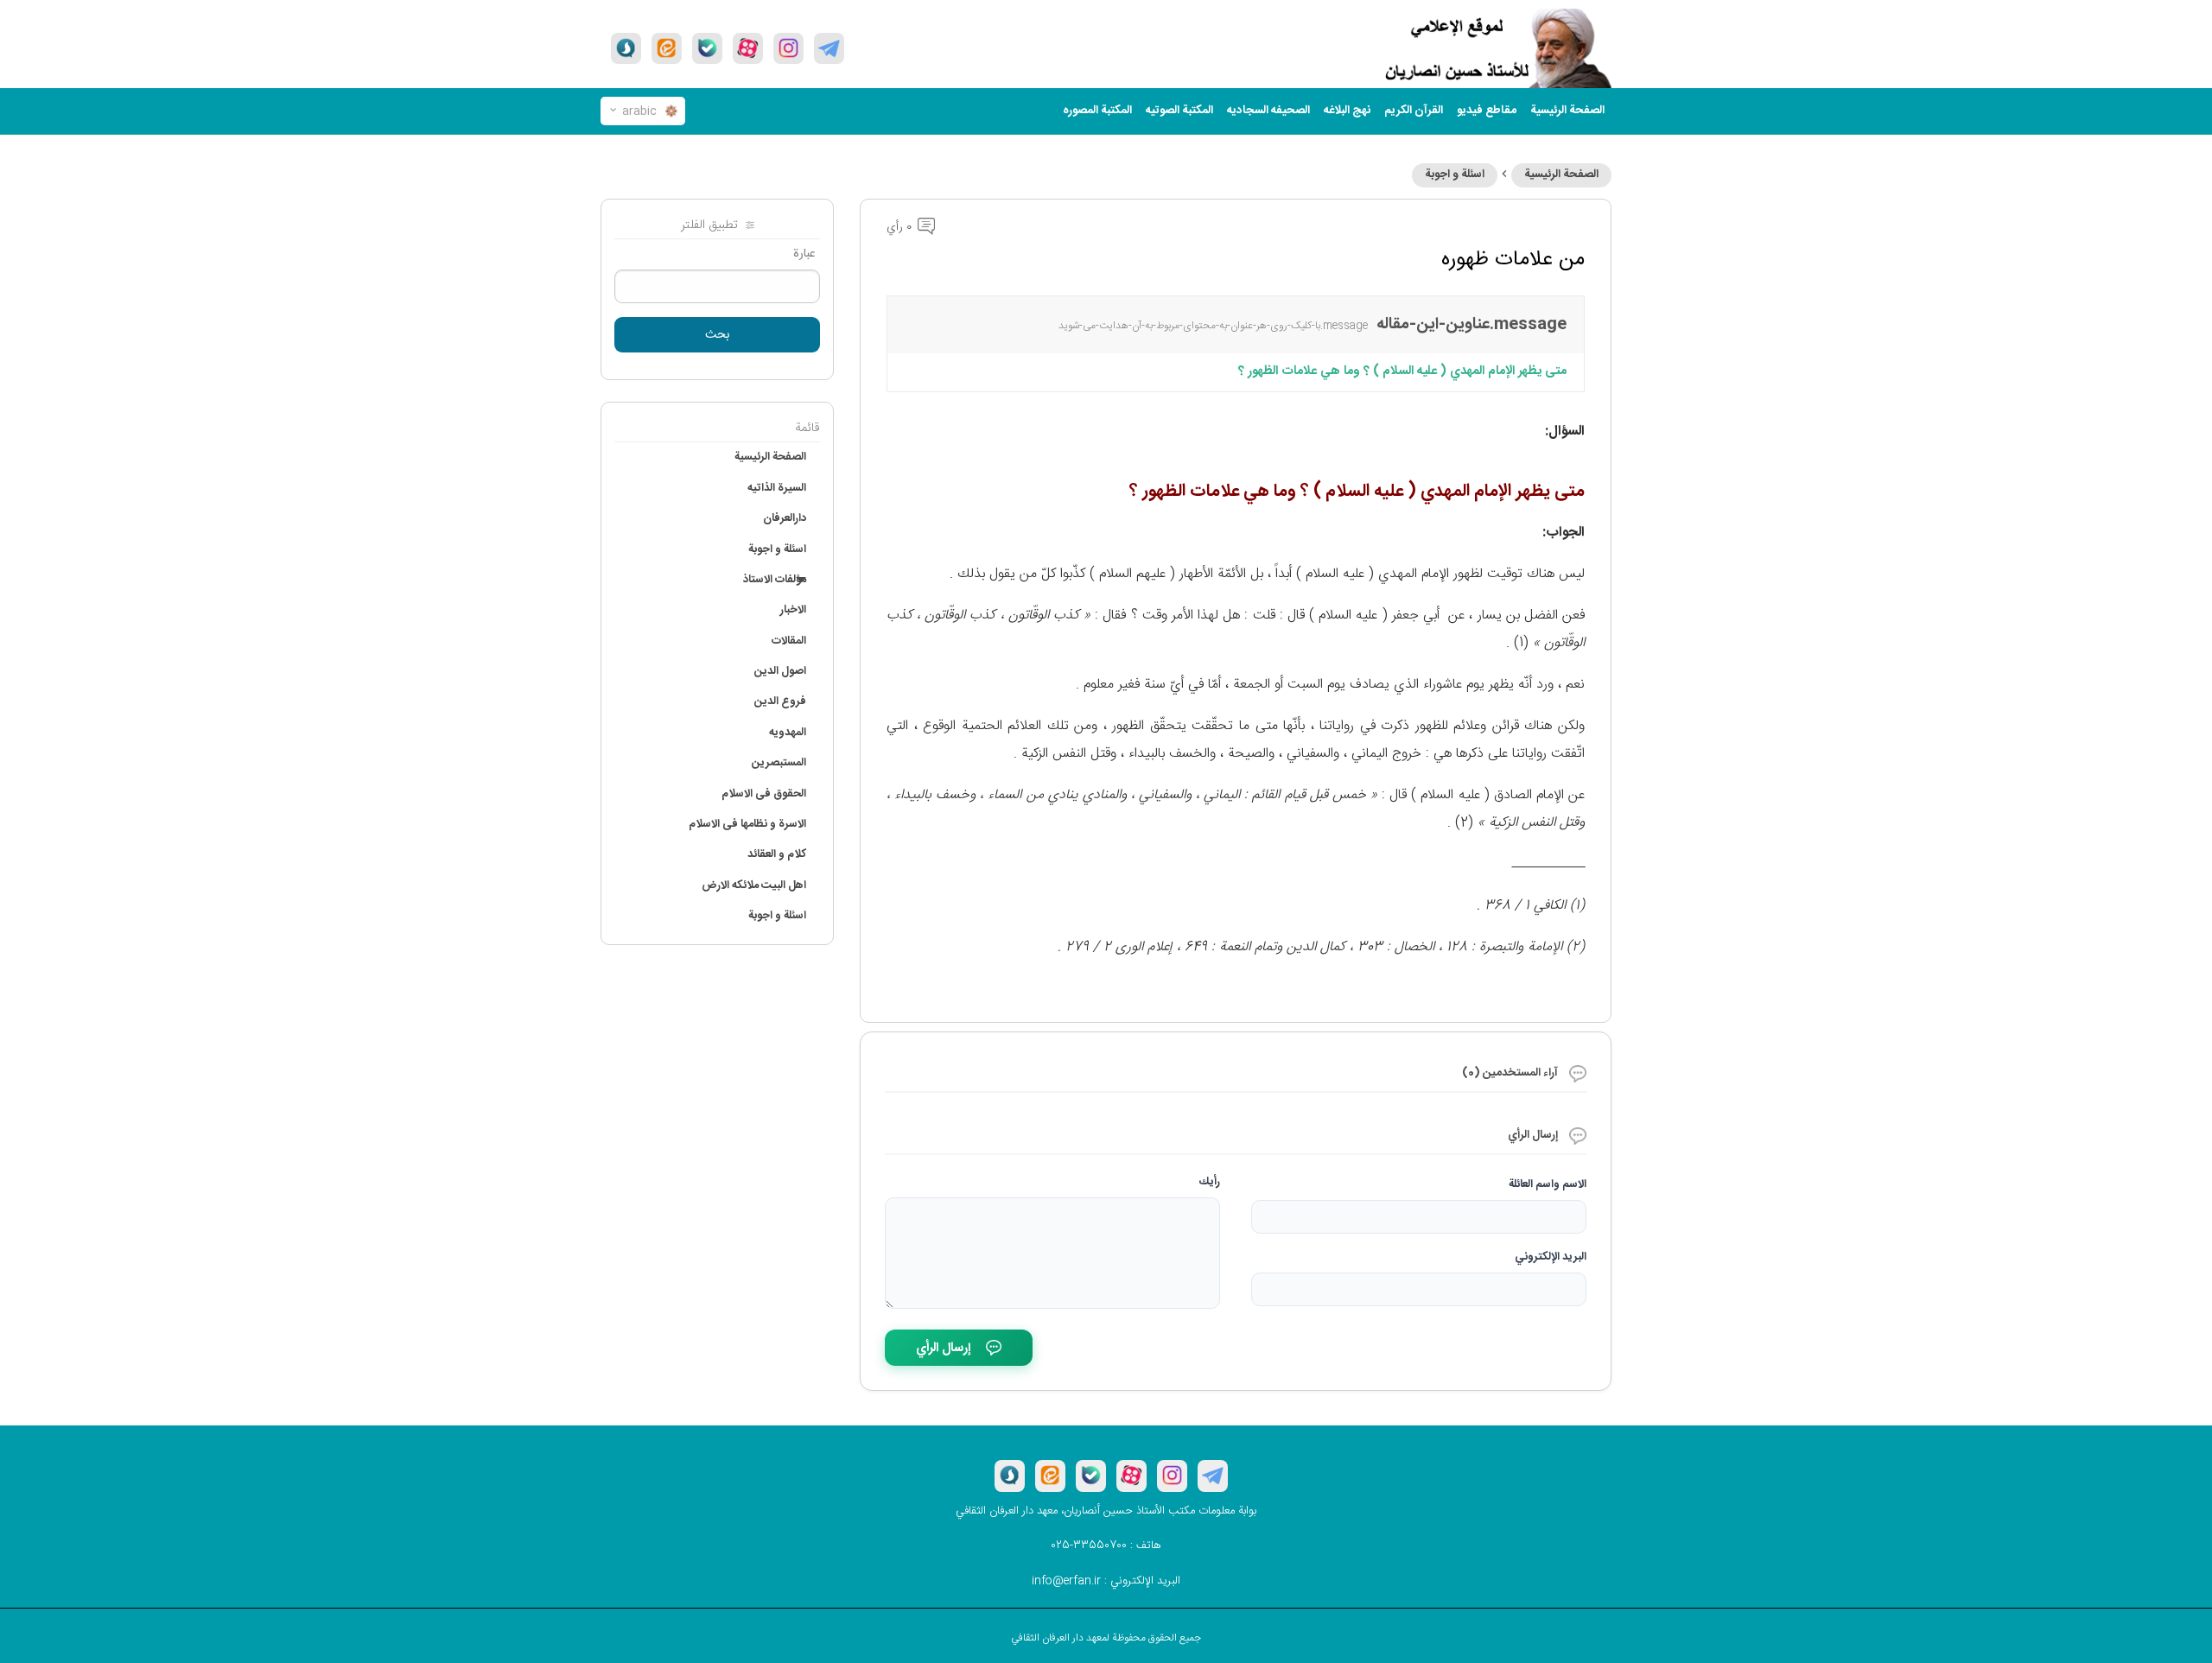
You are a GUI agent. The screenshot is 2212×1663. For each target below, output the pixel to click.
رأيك (1210, 1182)
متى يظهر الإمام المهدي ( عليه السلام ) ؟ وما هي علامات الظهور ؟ (1402, 371)
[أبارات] (748, 48)
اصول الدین (780, 671)
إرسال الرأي (943, 1348)
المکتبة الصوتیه (1179, 111)
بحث (718, 335)
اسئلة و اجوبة (1455, 175)
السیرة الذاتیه (777, 488)
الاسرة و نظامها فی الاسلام (747, 824)
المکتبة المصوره (1097, 111)
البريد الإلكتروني (1551, 1257)
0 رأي (901, 227)
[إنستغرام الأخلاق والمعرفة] (788, 48)
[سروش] (626, 48)
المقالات (789, 641)
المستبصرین (779, 763)
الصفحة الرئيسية (1561, 175)
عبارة (804, 254)
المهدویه (788, 733)
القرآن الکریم (1414, 111)
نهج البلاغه (1347, 111)
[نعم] (707, 48)
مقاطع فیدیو (1487, 111)
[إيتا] (667, 48)
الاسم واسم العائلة (1548, 1184)
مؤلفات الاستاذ (775, 580)
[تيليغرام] (829, 48)
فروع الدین (780, 701)
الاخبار (793, 610)
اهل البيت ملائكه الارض (754, 885)
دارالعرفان (785, 518)
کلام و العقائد (777, 854)
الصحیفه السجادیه (1268, 111)
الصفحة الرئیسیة (1567, 111)
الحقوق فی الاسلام (764, 794)
